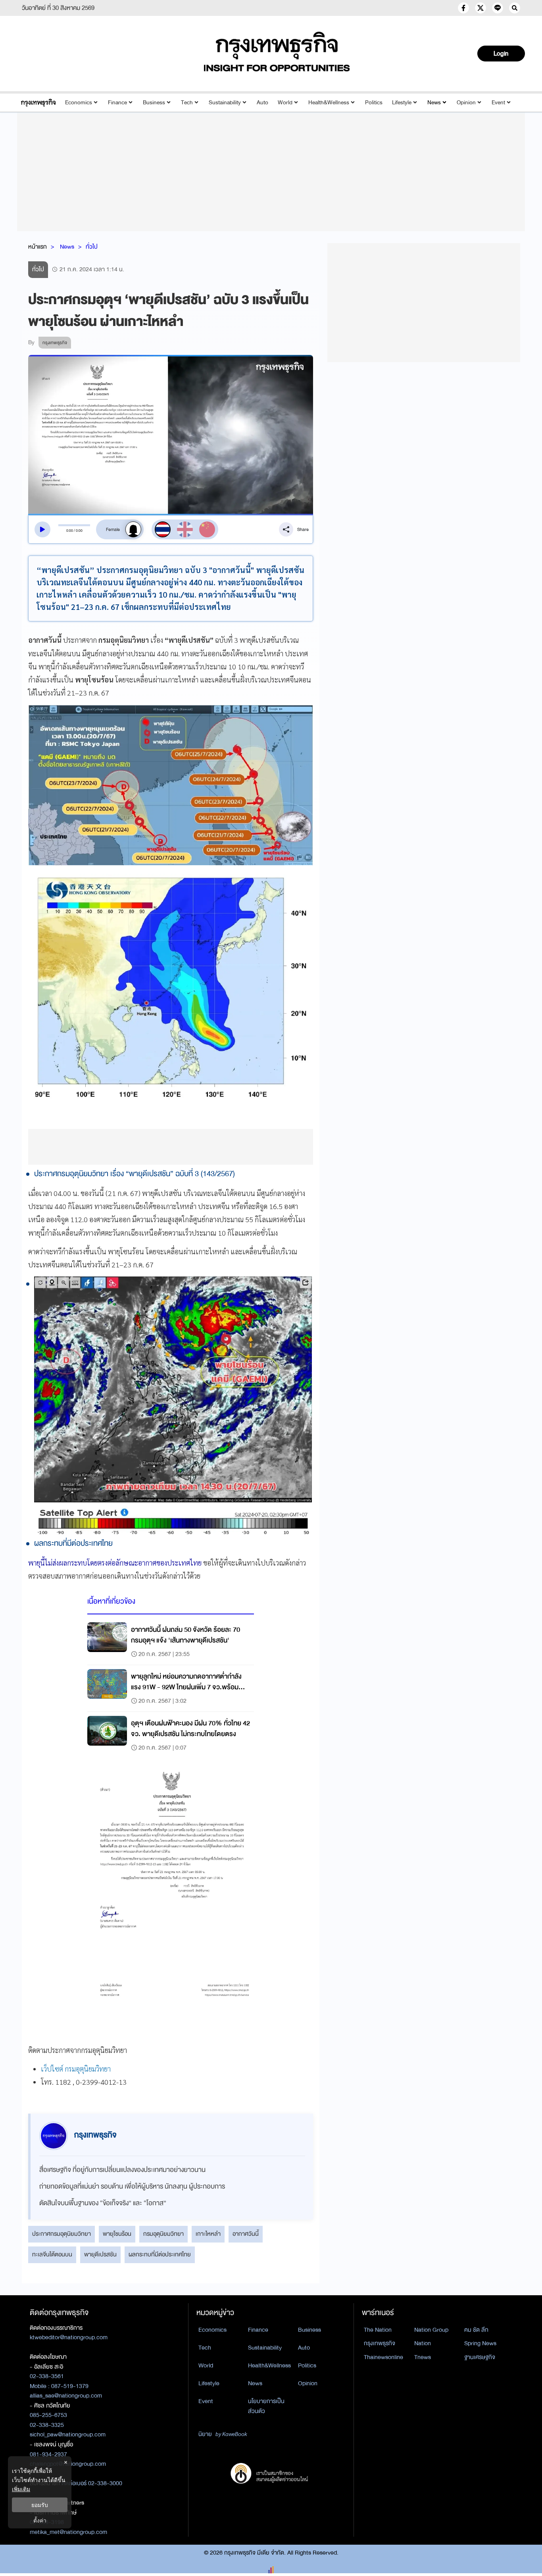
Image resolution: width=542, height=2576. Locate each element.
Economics (79, 103)
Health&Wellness (329, 103)
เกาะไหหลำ (208, 2234)
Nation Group (431, 2330)
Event (498, 103)
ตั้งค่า (40, 2520)
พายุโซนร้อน (117, 2234)
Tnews (423, 2357)
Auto (262, 103)
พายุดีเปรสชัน (100, 2254)
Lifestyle (402, 103)
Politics (374, 103)
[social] (463, 8)
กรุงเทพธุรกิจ (380, 2343)
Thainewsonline (383, 2357)
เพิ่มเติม (21, 2489)
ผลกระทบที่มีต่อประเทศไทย (160, 2254)
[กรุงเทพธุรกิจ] (38, 103)
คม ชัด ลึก (476, 2330)
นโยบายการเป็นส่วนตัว (266, 2406)
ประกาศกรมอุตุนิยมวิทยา (62, 2234)
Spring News (480, 2343)
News (434, 103)
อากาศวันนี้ (246, 2234)
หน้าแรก (37, 247)
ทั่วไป (92, 247)
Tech (187, 103)
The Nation (378, 2330)
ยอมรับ (40, 2505)
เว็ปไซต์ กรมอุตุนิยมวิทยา (76, 2069)
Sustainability (225, 103)
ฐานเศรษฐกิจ (480, 2357)
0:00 (70, 531)
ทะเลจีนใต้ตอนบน (52, 2254)
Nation (423, 2343)
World (285, 103)
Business (154, 103)
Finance (117, 103)
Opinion (466, 103)
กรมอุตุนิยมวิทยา (163, 2234)
